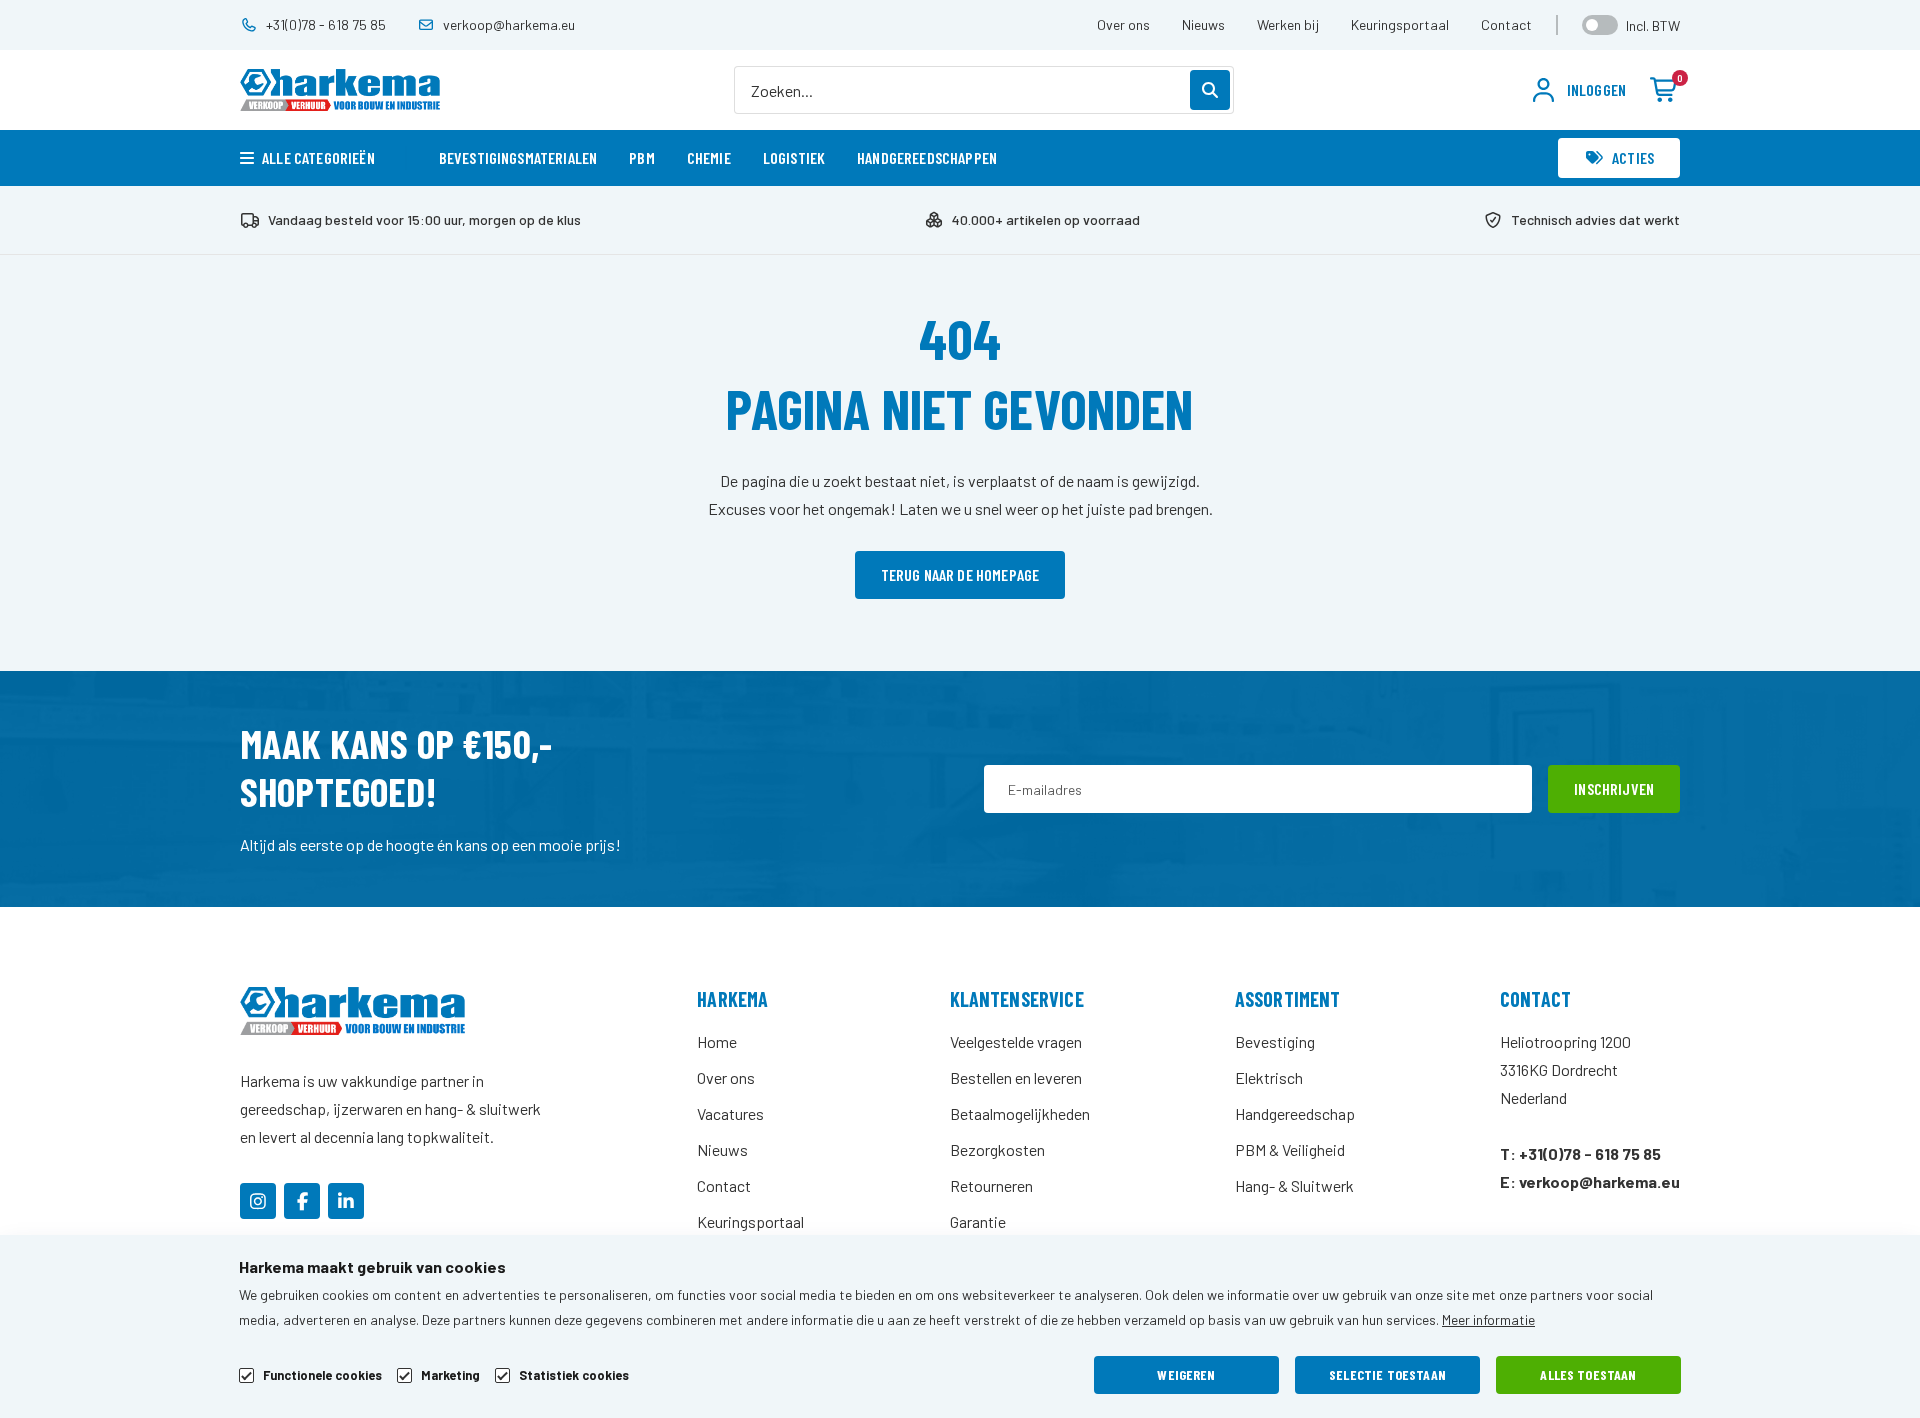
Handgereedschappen (927, 157)
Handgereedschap (1295, 1113)
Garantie (978, 1221)
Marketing (450, 1375)
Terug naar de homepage (960, 574)
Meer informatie (1488, 1319)
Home (717, 1041)
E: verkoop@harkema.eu (1590, 1181)
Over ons (1123, 24)
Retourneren (991, 1185)
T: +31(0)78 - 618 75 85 (1580, 1153)
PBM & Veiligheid (1290, 1149)
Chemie (709, 157)
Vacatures (730, 1113)
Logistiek (794, 157)
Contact (1506, 24)
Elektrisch (1269, 1077)
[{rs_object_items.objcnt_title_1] (258, 1201)
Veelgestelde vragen (1016, 1041)
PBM (641, 157)
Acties (1633, 157)
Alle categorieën (318, 157)
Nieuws (1203, 24)
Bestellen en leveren (1016, 1077)
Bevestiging (1275, 1041)
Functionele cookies (322, 1375)
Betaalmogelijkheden (1020, 1113)
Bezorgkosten (997, 1149)
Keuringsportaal (1400, 24)
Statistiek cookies (574, 1375)
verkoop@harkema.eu (509, 24)
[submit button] (1210, 90)
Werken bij (1288, 24)
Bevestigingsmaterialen (518, 157)
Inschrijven (1614, 788)
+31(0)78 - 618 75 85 (326, 24)
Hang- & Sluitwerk (1294, 1185)
